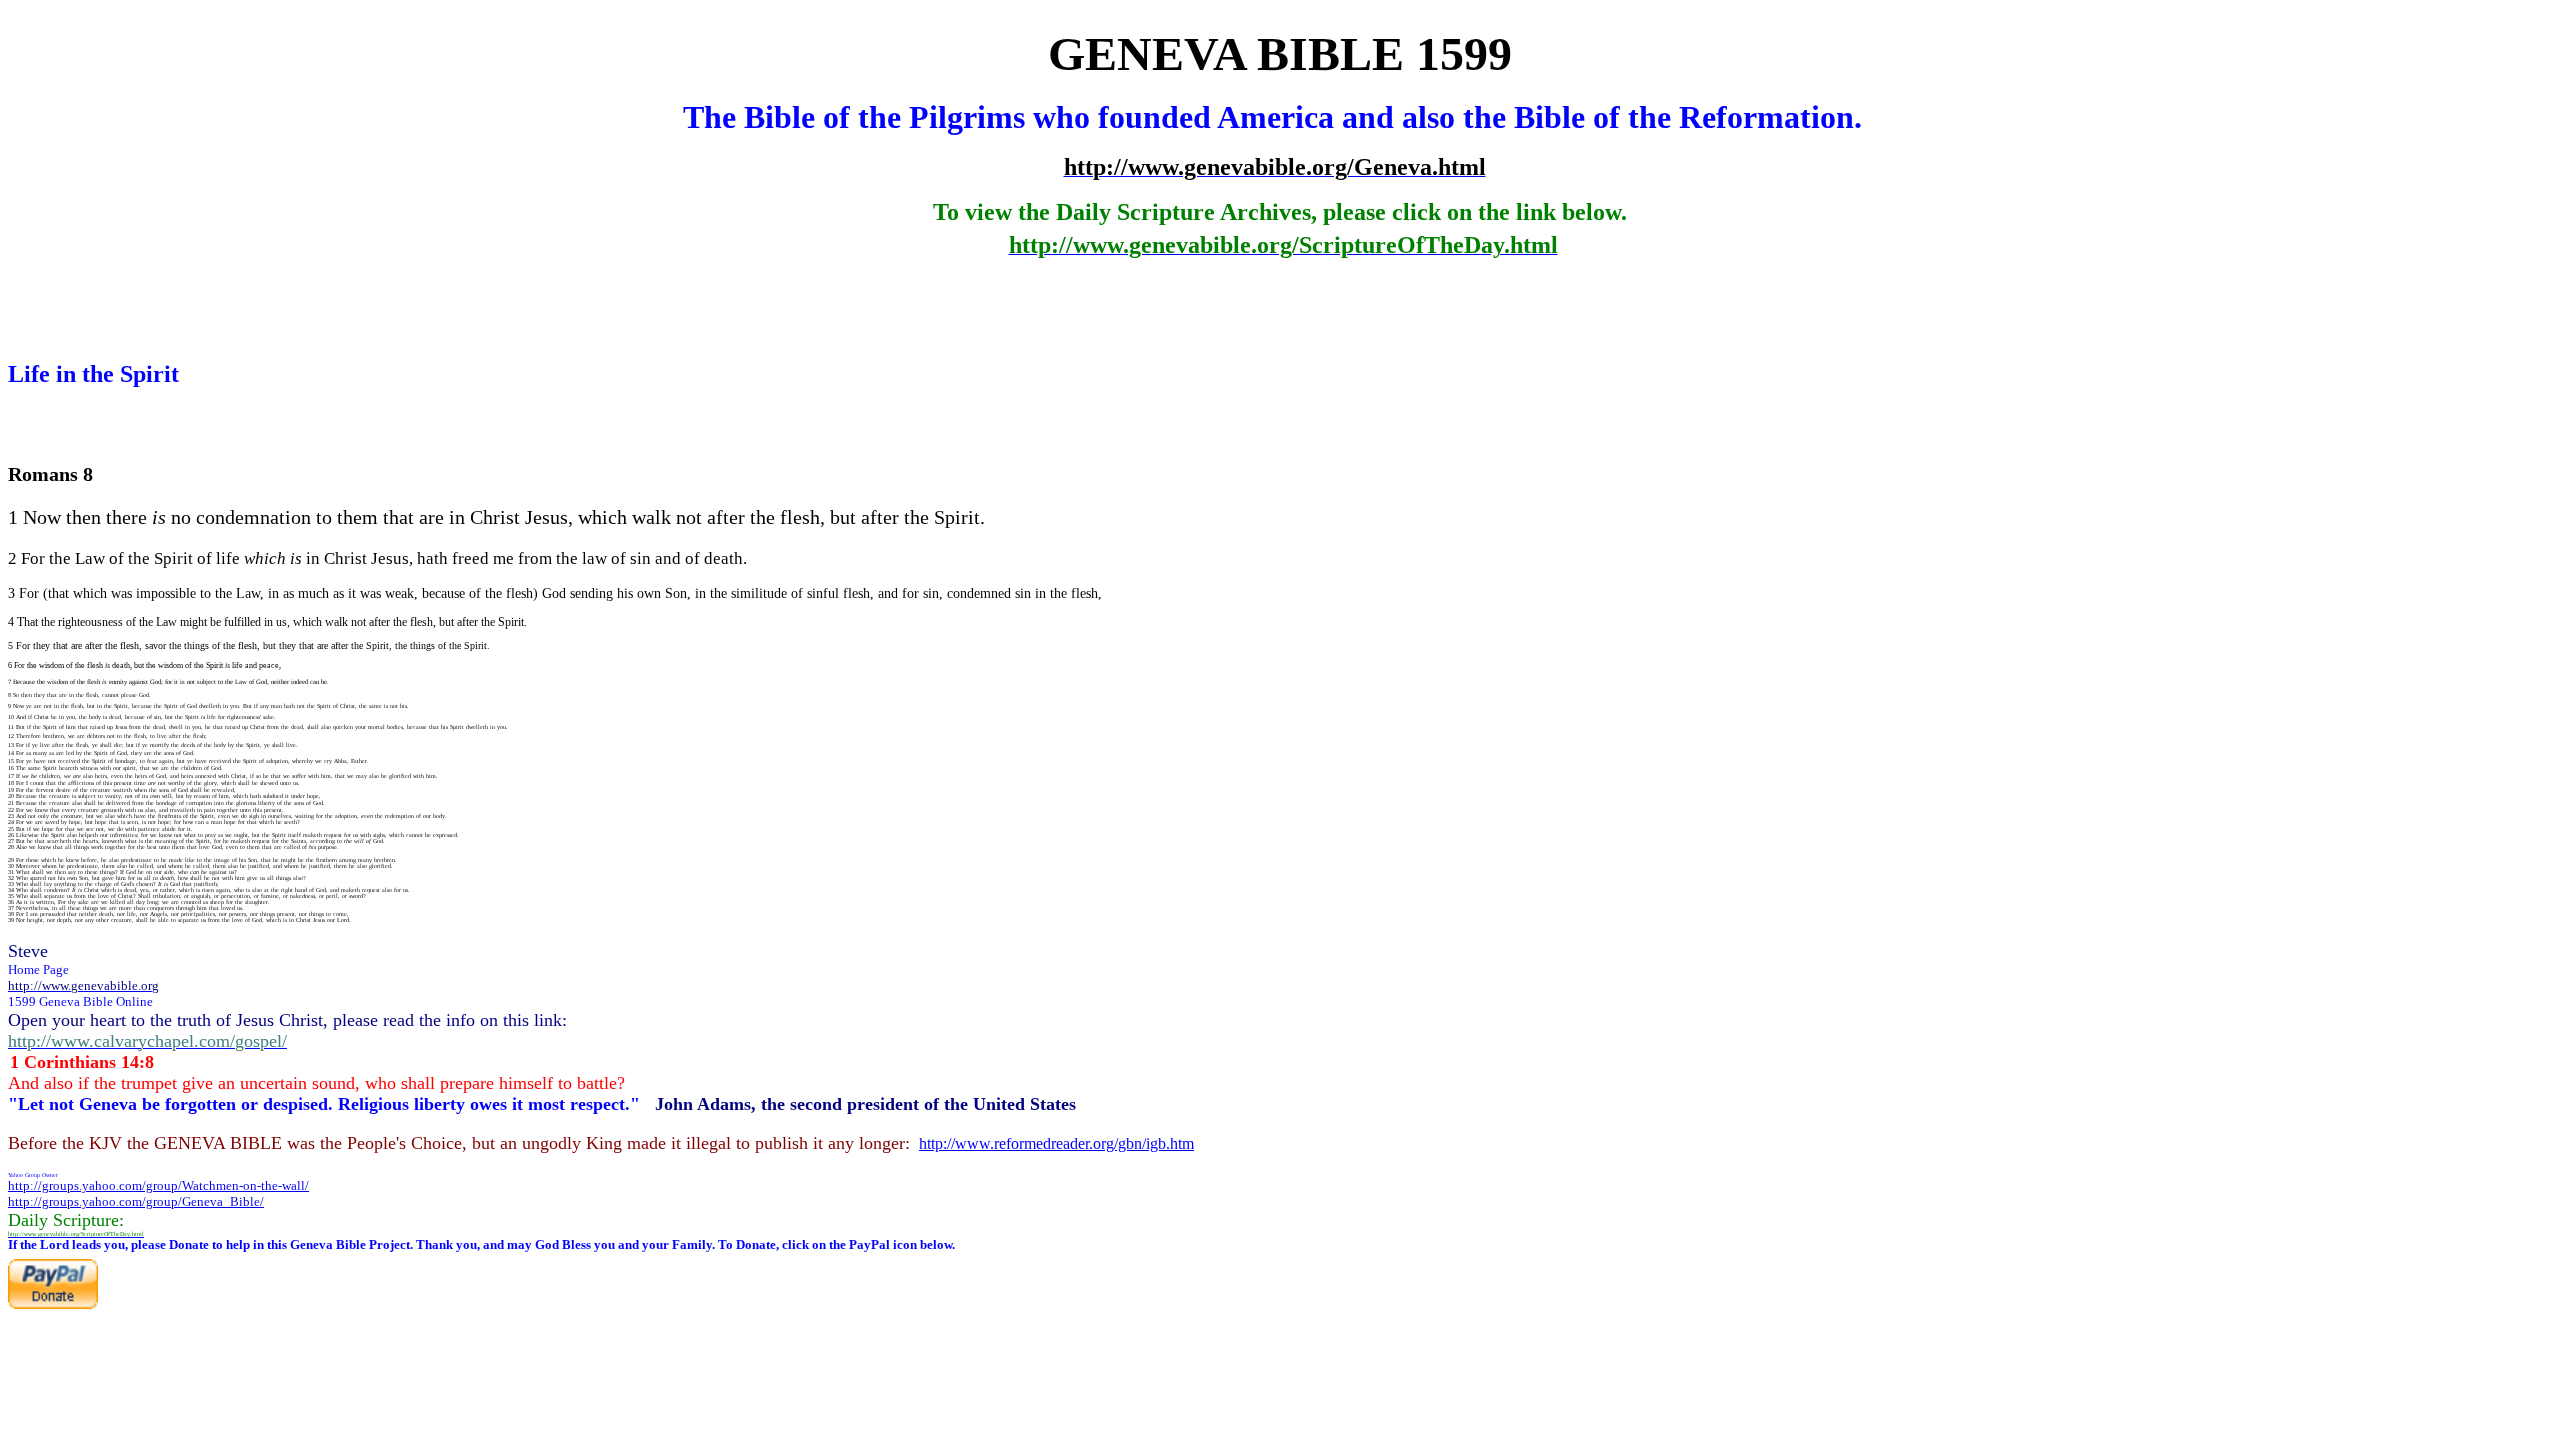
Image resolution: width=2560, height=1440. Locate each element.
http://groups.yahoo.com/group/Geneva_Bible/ (136, 1201)
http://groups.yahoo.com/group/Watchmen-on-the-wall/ (158, 1185)
